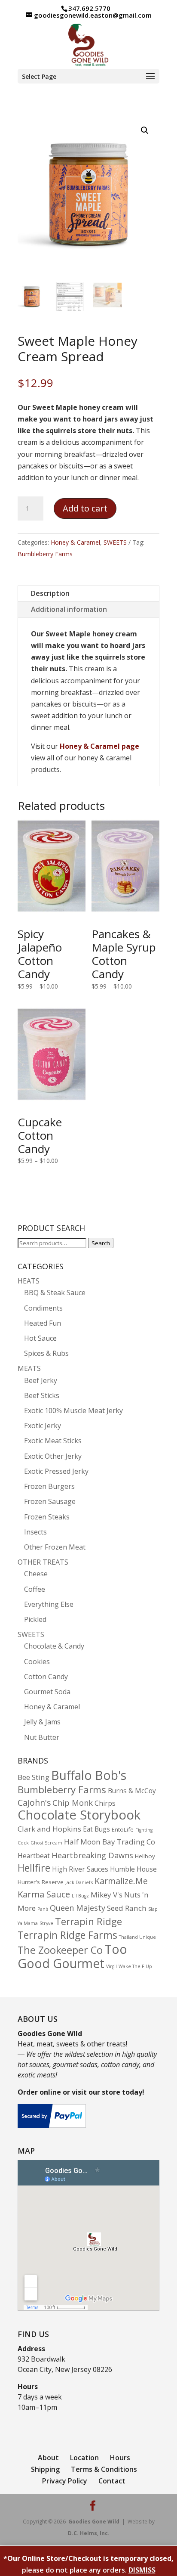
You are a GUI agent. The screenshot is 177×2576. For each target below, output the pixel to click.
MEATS (29, 1368)
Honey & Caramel (75, 542)
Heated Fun (43, 1323)
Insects (35, 1532)
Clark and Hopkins (49, 1829)
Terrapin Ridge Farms (67, 1935)
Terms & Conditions (104, 2469)
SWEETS (115, 542)
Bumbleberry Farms (45, 554)
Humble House (133, 1869)
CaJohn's (34, 1803)
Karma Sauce (44, 1894)
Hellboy (145, 1856)
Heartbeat (34, 1856)
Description (50, 593)
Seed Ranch (127, 1908)
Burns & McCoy (132, 1791)
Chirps (105, 1803)
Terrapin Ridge (88, 1921)
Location (84, 2458)
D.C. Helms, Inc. (89, 2533)
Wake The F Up (135, 1966)
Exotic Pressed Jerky (56, 1471)
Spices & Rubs (46, 1353)
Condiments (43, 1308)
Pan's (43, 1909)
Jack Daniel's (79, 1882)
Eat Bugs (96, 1829)
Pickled (35, 1619)
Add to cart (85, 508)
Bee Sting (34, 1777)
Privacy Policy (65, 2481)
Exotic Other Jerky (53, 1456)
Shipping (45, 2469)
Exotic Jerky (43, 1426)
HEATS (29, 1281)
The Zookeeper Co (60, 1950)
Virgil (111, 1966)
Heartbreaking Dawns (92, 1855)
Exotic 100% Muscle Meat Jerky (73, 1410)
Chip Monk (73, 1803)
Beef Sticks (42, 1395)
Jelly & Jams (42, 1722)
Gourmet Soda (47, 1692)
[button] (145, 130)
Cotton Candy (46, 1677)
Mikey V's (107, 1895)
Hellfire (34, 1868)
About (48, 2458)
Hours (120, 2458)
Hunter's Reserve (41, 1882)
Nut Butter (42, 1737)
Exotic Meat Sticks (53, 1441)
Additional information (69, 609)
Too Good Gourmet (72, 1956)
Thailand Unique (137, 1937)
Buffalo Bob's (89, 1775)
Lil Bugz (80, 1896)
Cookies (37, 1662)
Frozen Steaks (47, 1517)
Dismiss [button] (142, 2570)
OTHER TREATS (43, 1562)
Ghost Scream (46, 1843)
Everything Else (49, 1604)
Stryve (46, 1923)
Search (101, 1243)
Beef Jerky (41, 1380)
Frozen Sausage (50, 1501)
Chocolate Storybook (79, 1815)
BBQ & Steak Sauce (55, 1293)
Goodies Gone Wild (94, 2522)
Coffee (35, 1589)
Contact (112, 2481)
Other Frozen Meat (55, 1547)
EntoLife (123, 1829)
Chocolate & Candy (54, 1646)
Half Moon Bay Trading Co (110, 1842)
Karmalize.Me (121, 1881)
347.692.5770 (89, 8)
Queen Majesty (78, 1908)
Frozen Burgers (49, 1486)
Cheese (36, 1574)
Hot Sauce (40, 1338)
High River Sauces (80, 1869)
